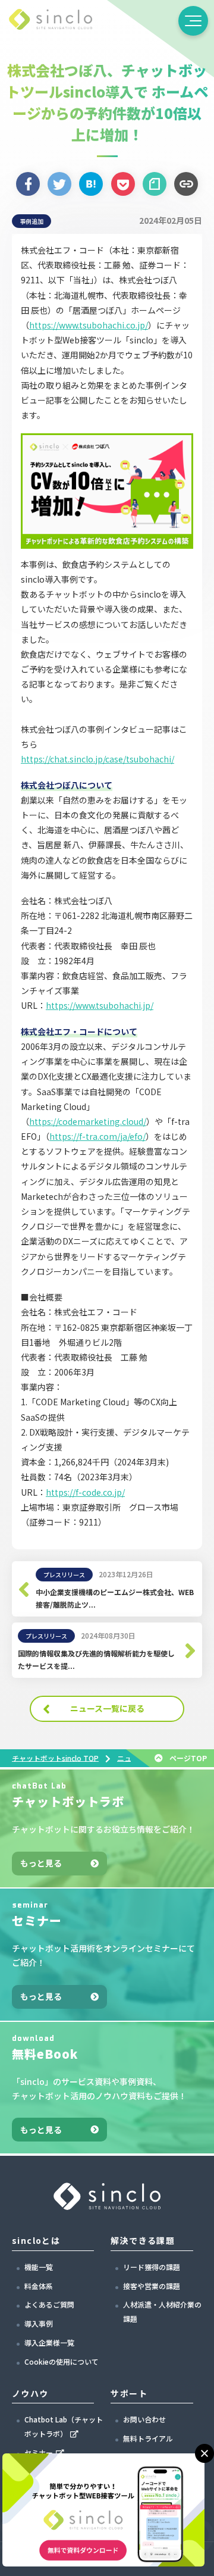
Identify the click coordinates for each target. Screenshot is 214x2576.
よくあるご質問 (49, 2304)
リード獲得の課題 (152, 2267)
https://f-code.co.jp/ (85, 1492)
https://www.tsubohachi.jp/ (100, 1005)
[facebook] (28, 184)
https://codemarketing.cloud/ (88, 1121)
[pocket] (123, 184)
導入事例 (39, 2323)
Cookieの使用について (62, 2361)
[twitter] (59, 184)
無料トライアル (148, 2438)
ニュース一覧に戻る (107, 1708)
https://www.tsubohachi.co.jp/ (89, 325)
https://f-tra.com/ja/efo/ (97, 1136)
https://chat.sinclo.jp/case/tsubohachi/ (97, 759)
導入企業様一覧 (49, 2342)
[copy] (186, 184)
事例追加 (32, 221)
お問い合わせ (144, 2419)
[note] (155, 184)
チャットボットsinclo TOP (55, 1757)
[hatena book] (91, 184)
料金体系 (39, 2286)
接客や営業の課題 (152, 2286)
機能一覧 (39, 2267)
